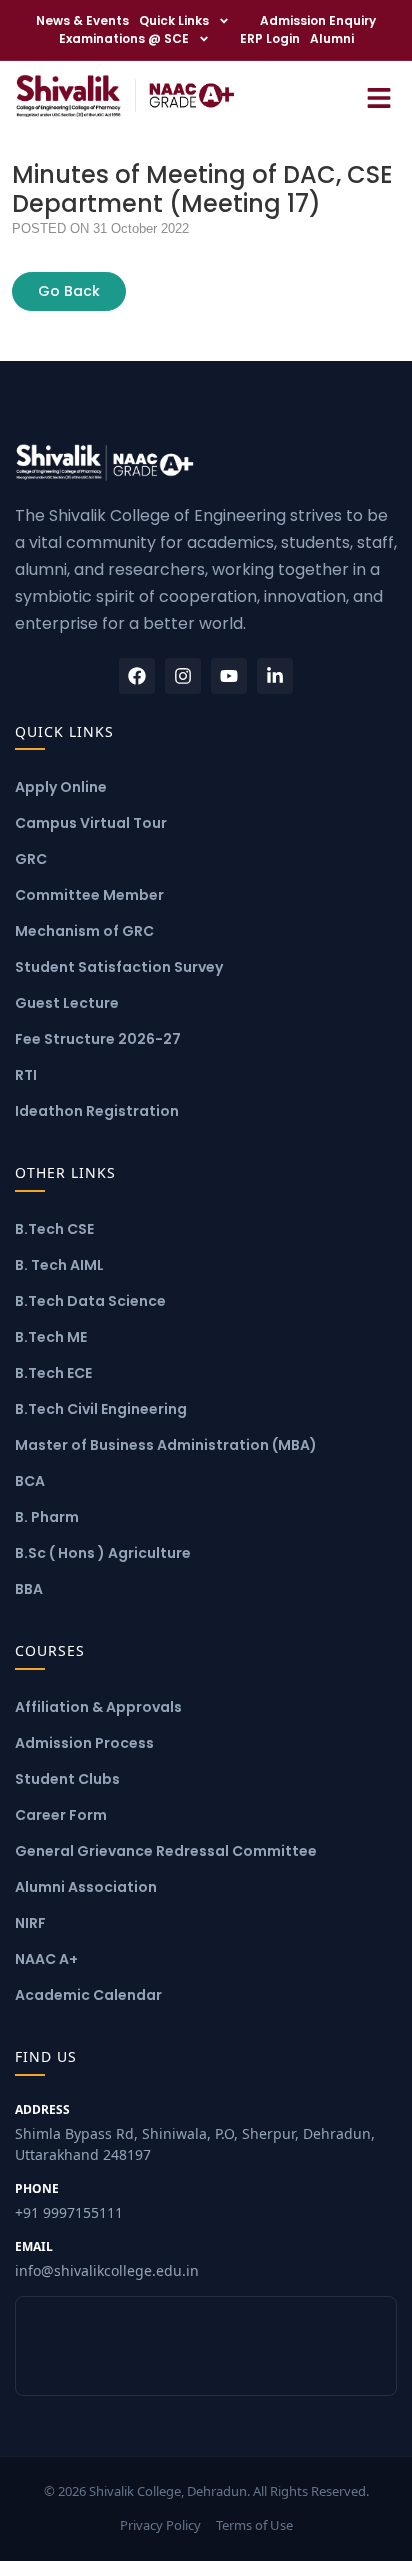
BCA (30, 1481)
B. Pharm (47, 1517)
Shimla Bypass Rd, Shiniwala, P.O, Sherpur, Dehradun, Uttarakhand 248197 (195, 2132)
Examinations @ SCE (124, 38)
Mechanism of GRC (84, 931)
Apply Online (61, 787)
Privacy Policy (160, 2525)
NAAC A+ (46, 1959)
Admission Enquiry (318, 20)
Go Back (69, 291)
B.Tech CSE (54, 1229)
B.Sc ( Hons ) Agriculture (103, 1553)
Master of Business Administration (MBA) (166, 1445)
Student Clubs (67, 1779)
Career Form (61, 1815)
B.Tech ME (51, 1337)
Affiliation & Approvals (98, 1707)
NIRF (30, 1923)
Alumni (332, 38)
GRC (31, 859)
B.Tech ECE (53, 1373)
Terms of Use (254, 2525)
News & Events (82, 20)
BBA (29, 1589)
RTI (26, 1075)
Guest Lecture (67, 1003)
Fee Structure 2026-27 (98, 1039)
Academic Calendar (88, 1995)
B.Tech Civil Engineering (101, 1409)
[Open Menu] (379, 95)
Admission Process (84, 1743)
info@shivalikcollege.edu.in (107, 2259)
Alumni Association (86, 1887)
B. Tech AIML (59, 1265)
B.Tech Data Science (90, 1301)
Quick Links (174, 20)
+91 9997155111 (69, 2201)
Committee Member (89, 895)
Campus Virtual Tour (91, 823)
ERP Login (270, 38)
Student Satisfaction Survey (119, 967)
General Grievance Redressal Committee (166, 1851)
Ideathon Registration (97, 1111)
